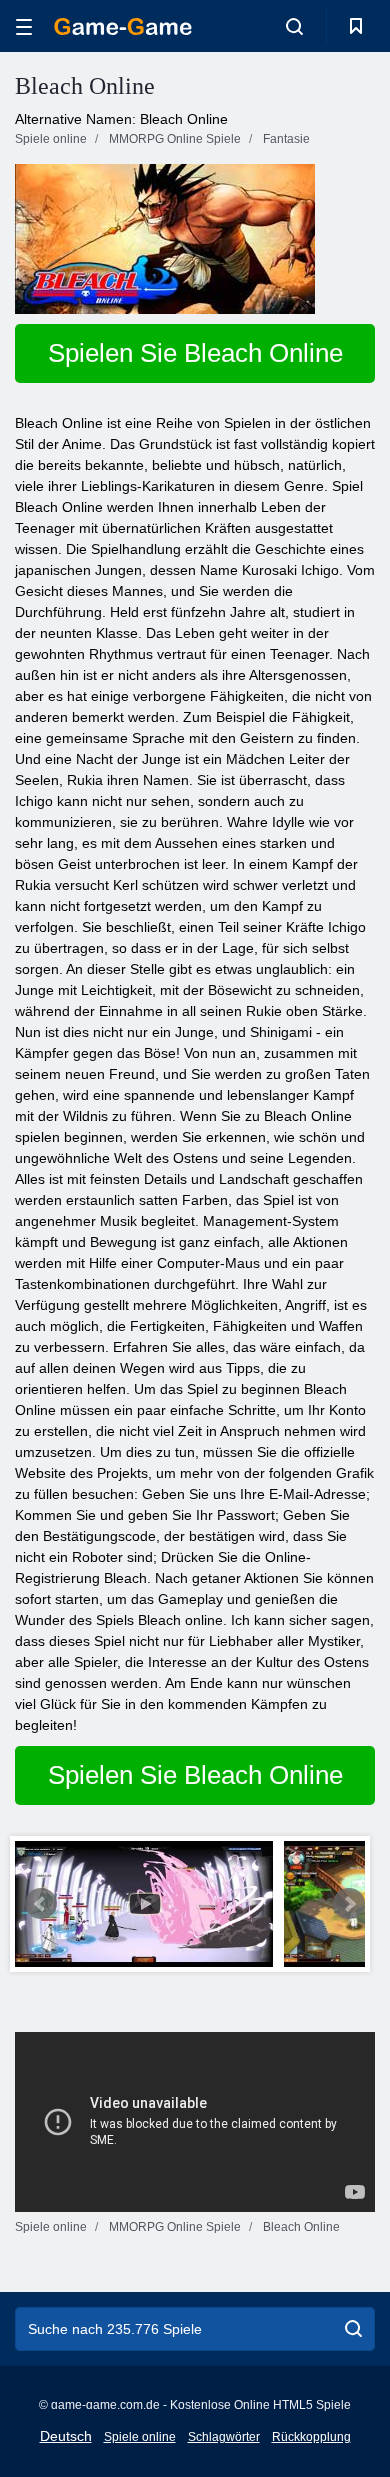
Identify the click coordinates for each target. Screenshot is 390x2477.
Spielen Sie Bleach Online (195, 353)
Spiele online (140, 2437)
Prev (41, 1904)
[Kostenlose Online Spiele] (123, 26)
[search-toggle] (294, 26)
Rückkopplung (311, 2437)
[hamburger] (24, 26)
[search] (353, 2329)
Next (349, 1904)
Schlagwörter (224, 2437)
